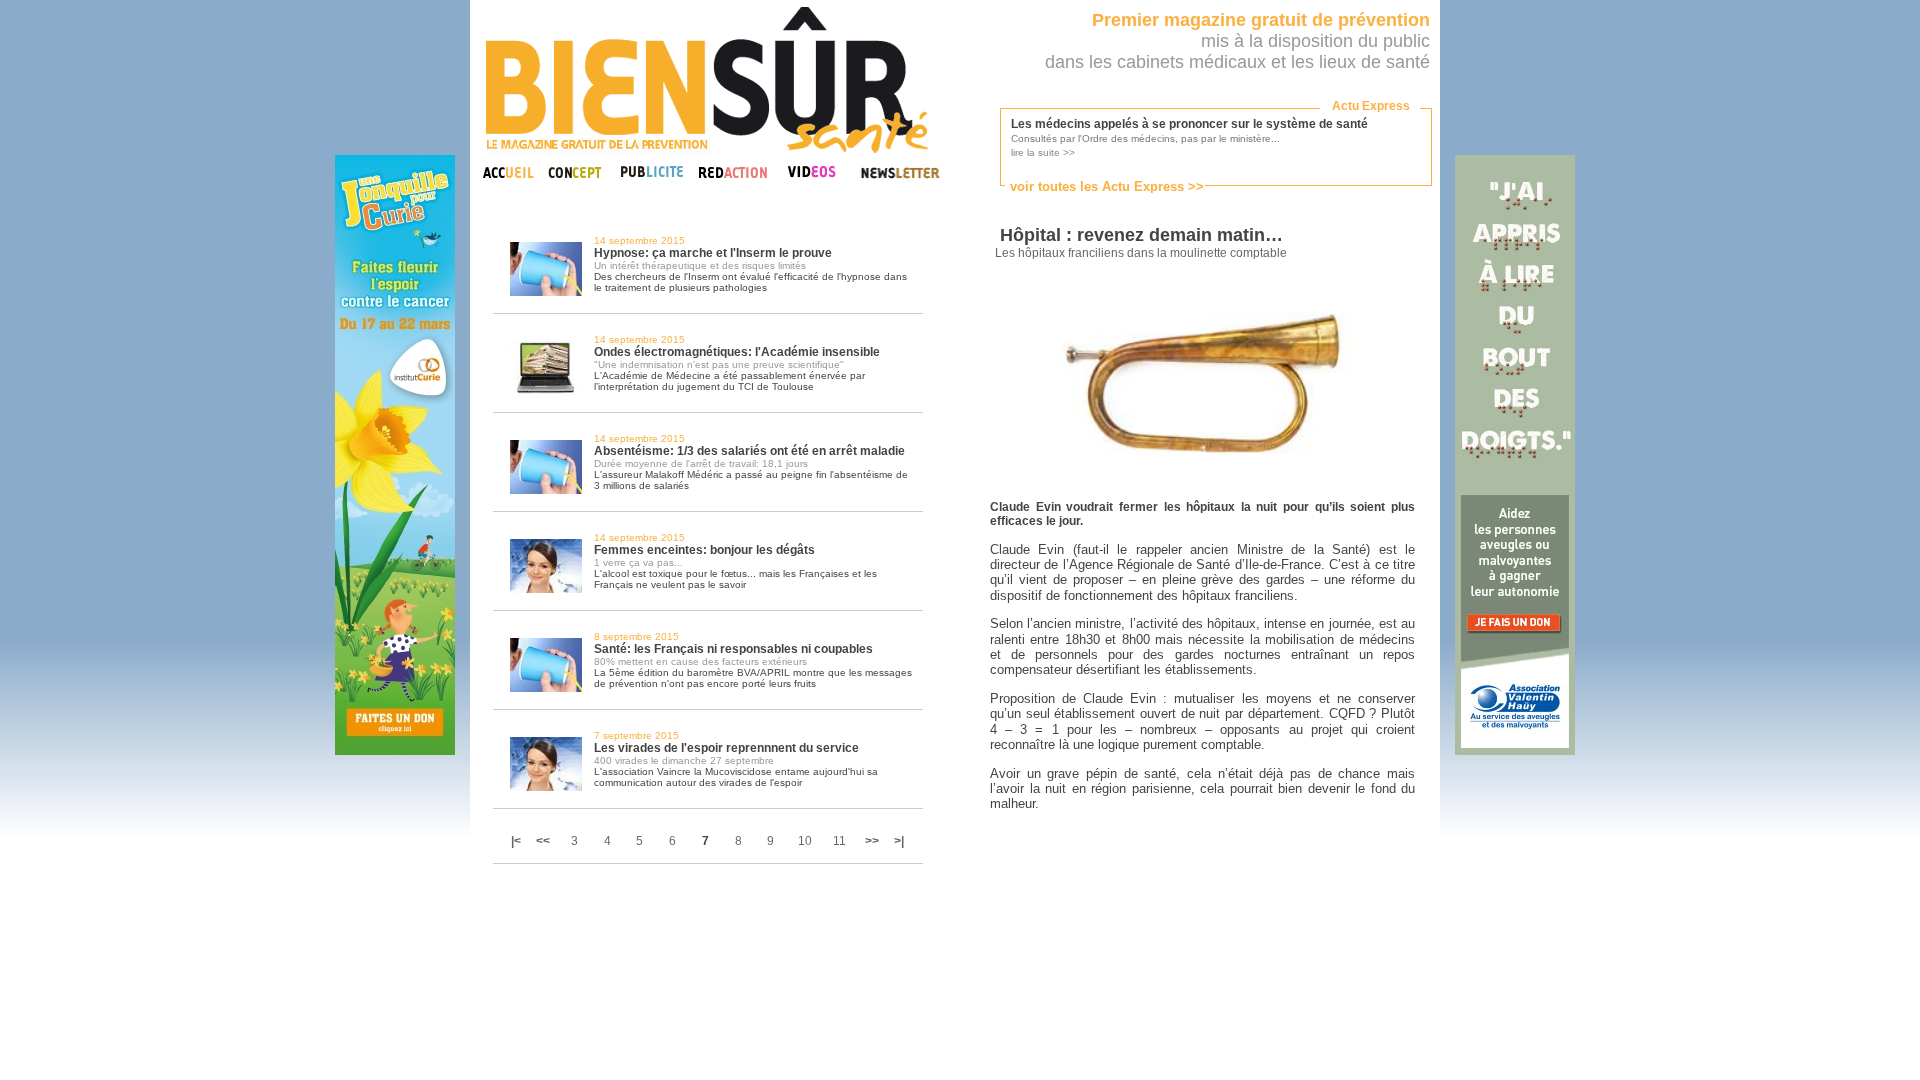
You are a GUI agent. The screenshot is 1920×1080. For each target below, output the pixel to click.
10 (805, 841)
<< (543, 841)
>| (899, 841)
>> (872, 841)
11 (839, 841)
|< (517, 841)
